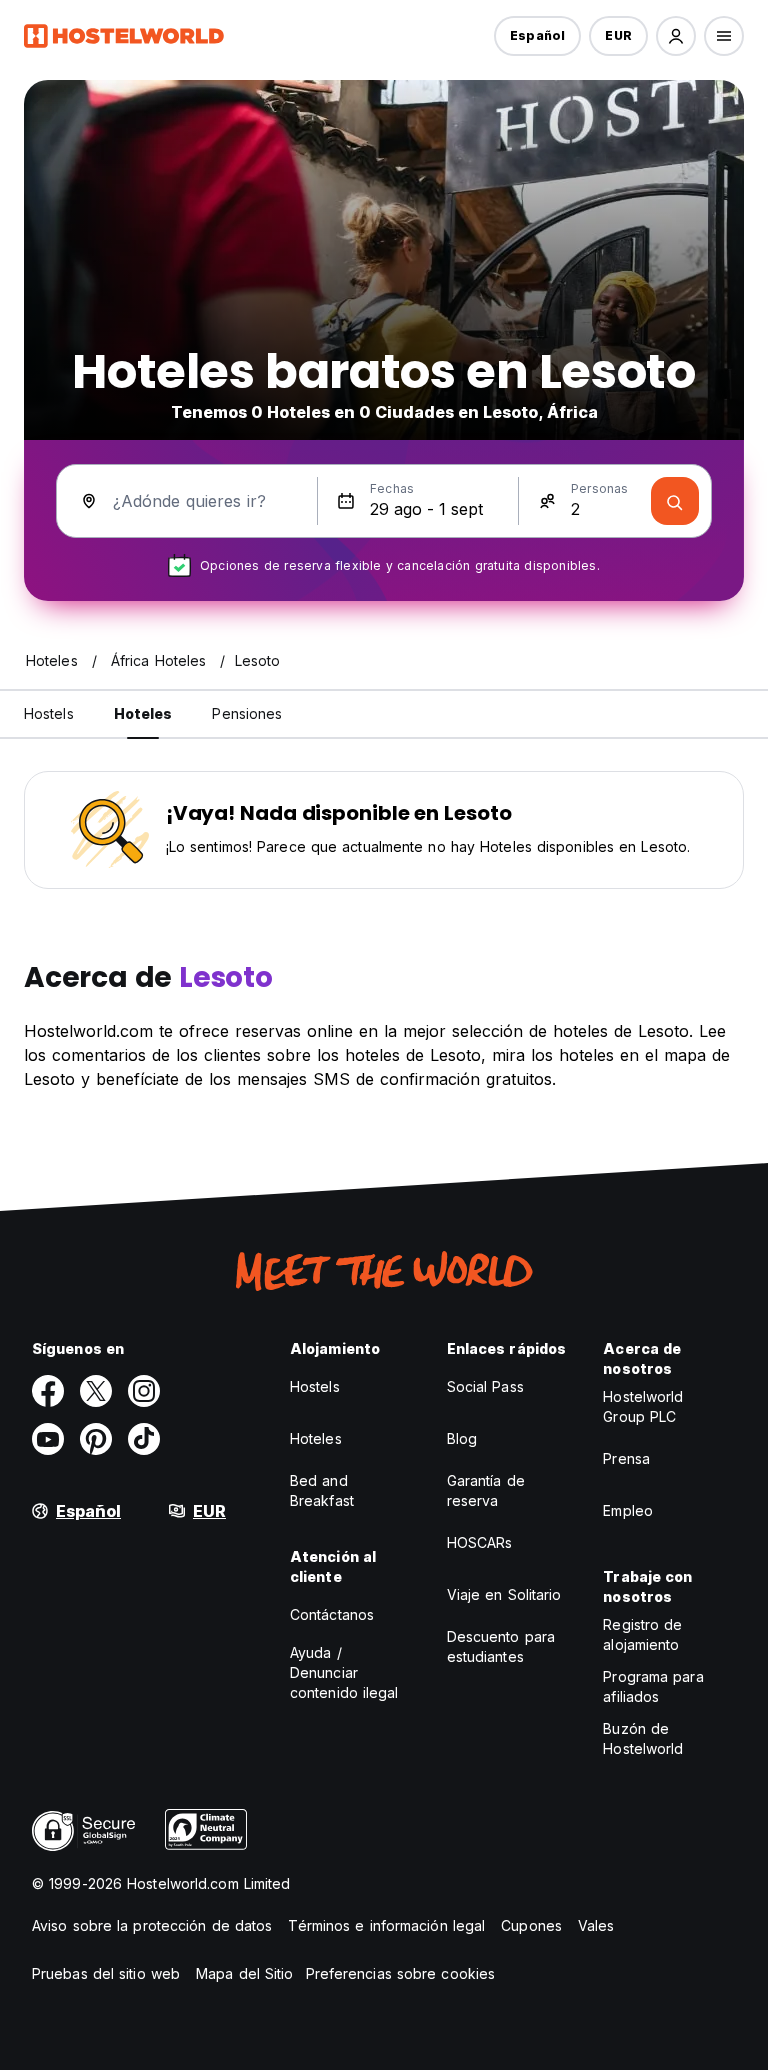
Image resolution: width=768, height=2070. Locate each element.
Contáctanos (332, 1614)
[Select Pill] (676, 36)
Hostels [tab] (49, 713)
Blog (462, 1438)
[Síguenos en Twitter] (96, 1391)
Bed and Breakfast (322, 1490)
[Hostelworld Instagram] (144, 1391)
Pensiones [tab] (247, 713)
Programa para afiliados (653, 1686)
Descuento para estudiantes (501, 1646)
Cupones (531, 1925)
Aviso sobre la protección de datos (152, 1925)
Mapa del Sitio (244, 1973)
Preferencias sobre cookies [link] (401, 1973)
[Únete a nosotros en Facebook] (48, 1391)
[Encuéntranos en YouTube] (48, 1439)
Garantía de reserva (486, 1490)
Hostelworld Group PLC (643, 1406)
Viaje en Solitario (504, 1594)
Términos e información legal (386, 1925)
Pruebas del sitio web (106, 1973)
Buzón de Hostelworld (643, 1738)
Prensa (626, 1458)
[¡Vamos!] (675, 501)
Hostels (315, 1386)
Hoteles (316, 1438)
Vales (596, 1925)
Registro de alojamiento (642, 1634)
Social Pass (485, 1386)
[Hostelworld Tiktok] (144, 1439)
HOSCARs (480, 1542)
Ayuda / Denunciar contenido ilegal (344, 1672)
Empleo (628, 1510)
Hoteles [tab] (143, 713)
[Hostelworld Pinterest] (96, 1439)
